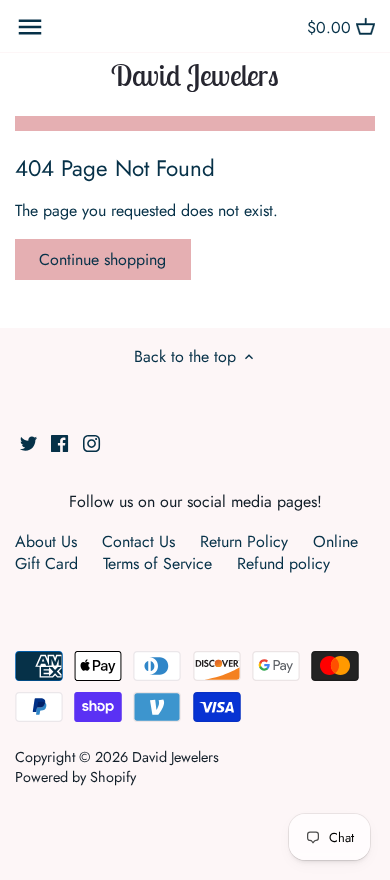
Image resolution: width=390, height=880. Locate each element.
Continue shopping (102, 259)
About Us (46, 541)
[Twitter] (28, 442)
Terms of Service (157, 563)
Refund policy (283, 563)
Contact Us (138, 541)
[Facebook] (59, 442)
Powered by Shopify (75, 777)
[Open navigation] (30, 27)
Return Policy (244, 541)
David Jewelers (195, 75)
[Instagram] (91, 442)
